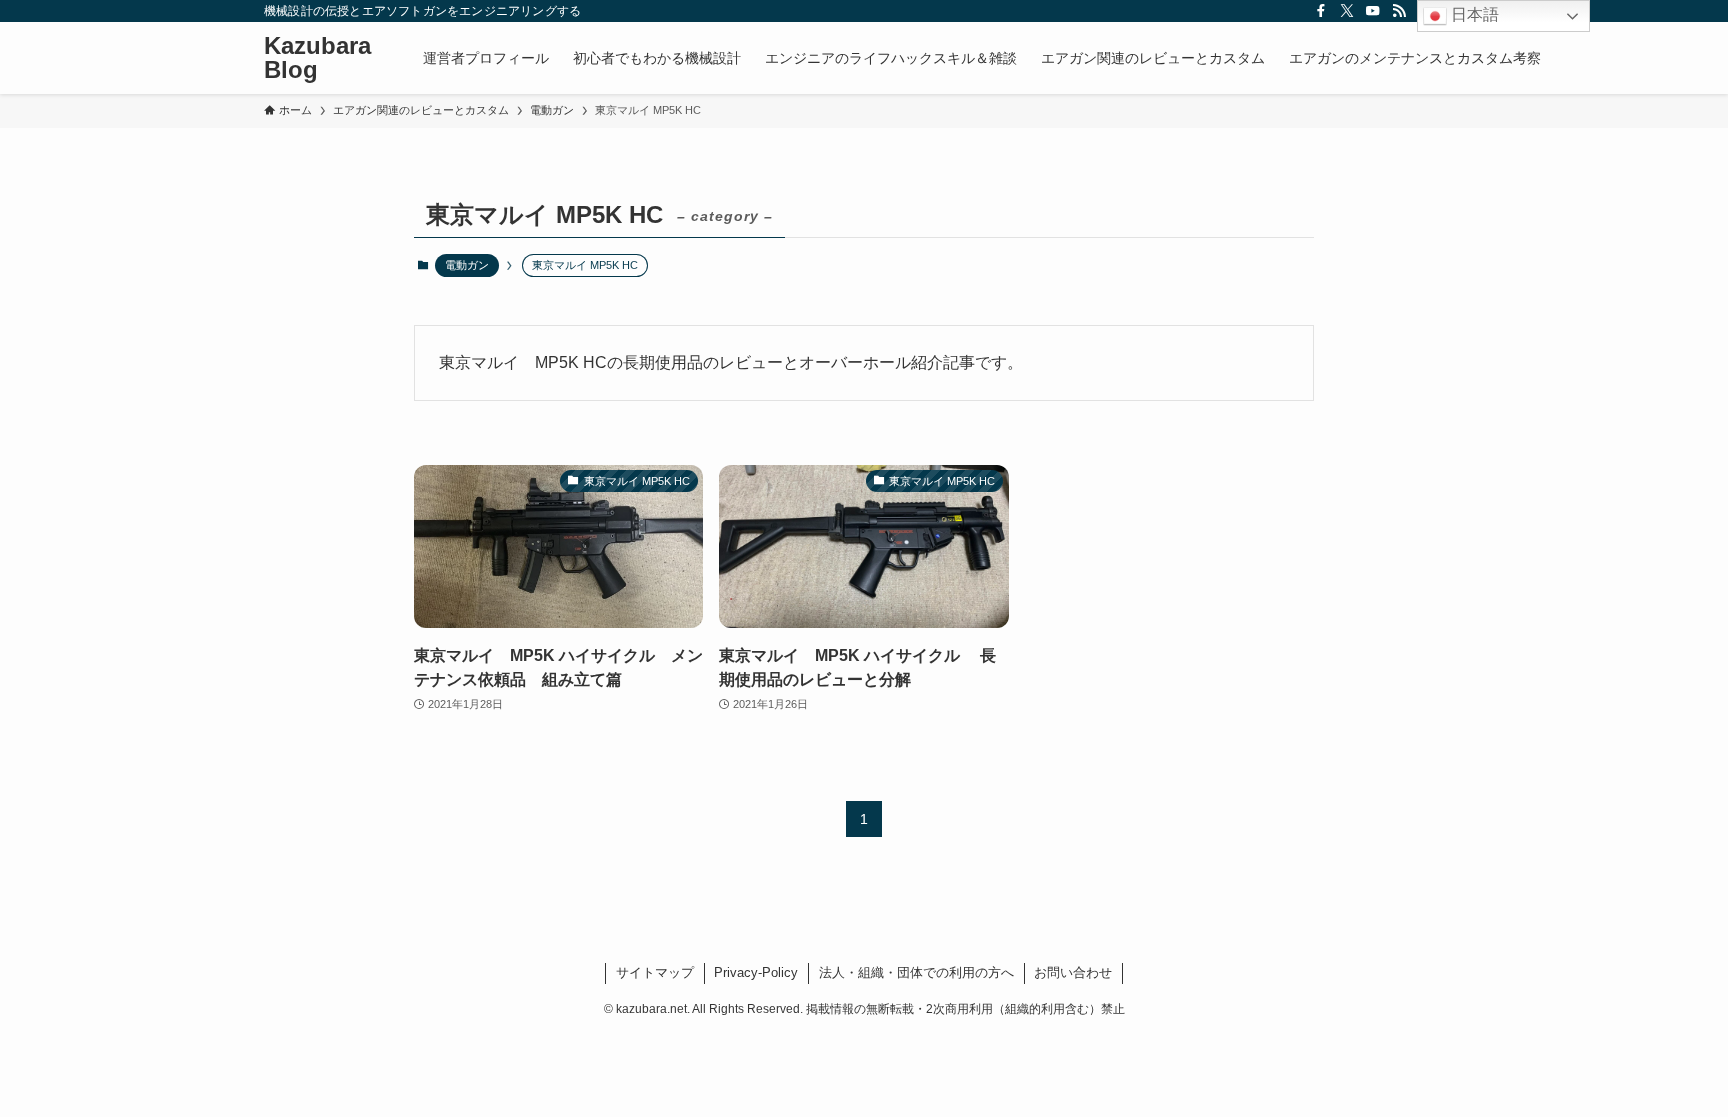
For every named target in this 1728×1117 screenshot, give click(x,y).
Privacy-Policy (756, 972)
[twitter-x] (1347, 11)
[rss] (1399, 11)
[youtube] (1373, 11)
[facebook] (1321, 11)
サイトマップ (655, 972)
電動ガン (467, 265)
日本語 (1473, 14)
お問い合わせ (1073, 972)
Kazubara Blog (317, 58)
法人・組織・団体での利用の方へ (916, 972)
